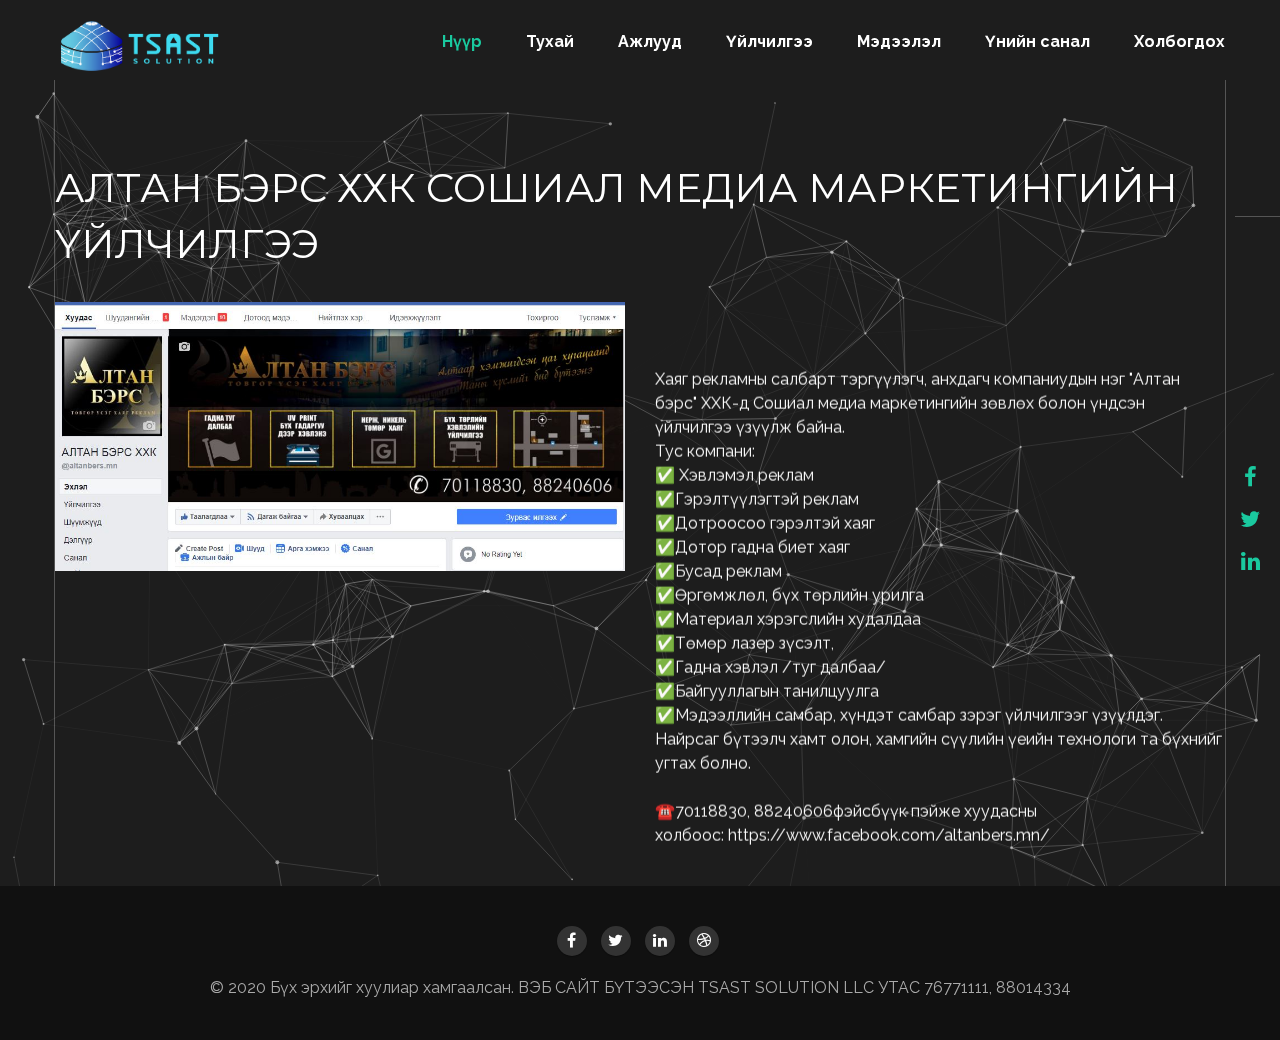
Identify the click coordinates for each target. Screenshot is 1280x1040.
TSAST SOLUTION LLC (788, 987)
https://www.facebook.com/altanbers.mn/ (891, 835)
